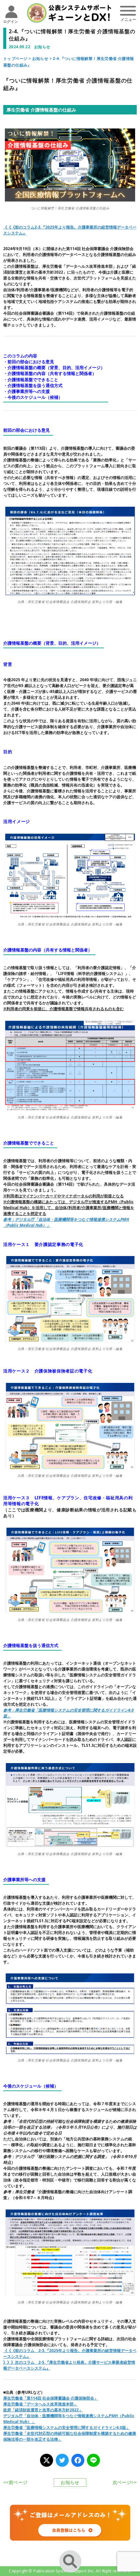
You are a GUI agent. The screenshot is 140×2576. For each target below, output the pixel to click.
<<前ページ (15, 2482)
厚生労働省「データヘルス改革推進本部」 (40, 2404)
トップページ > (18, 59)
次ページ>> (125, 2482)
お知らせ (40, 59)
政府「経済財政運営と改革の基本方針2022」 (43, 2410)
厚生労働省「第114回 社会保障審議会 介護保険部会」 (51, 2398)
